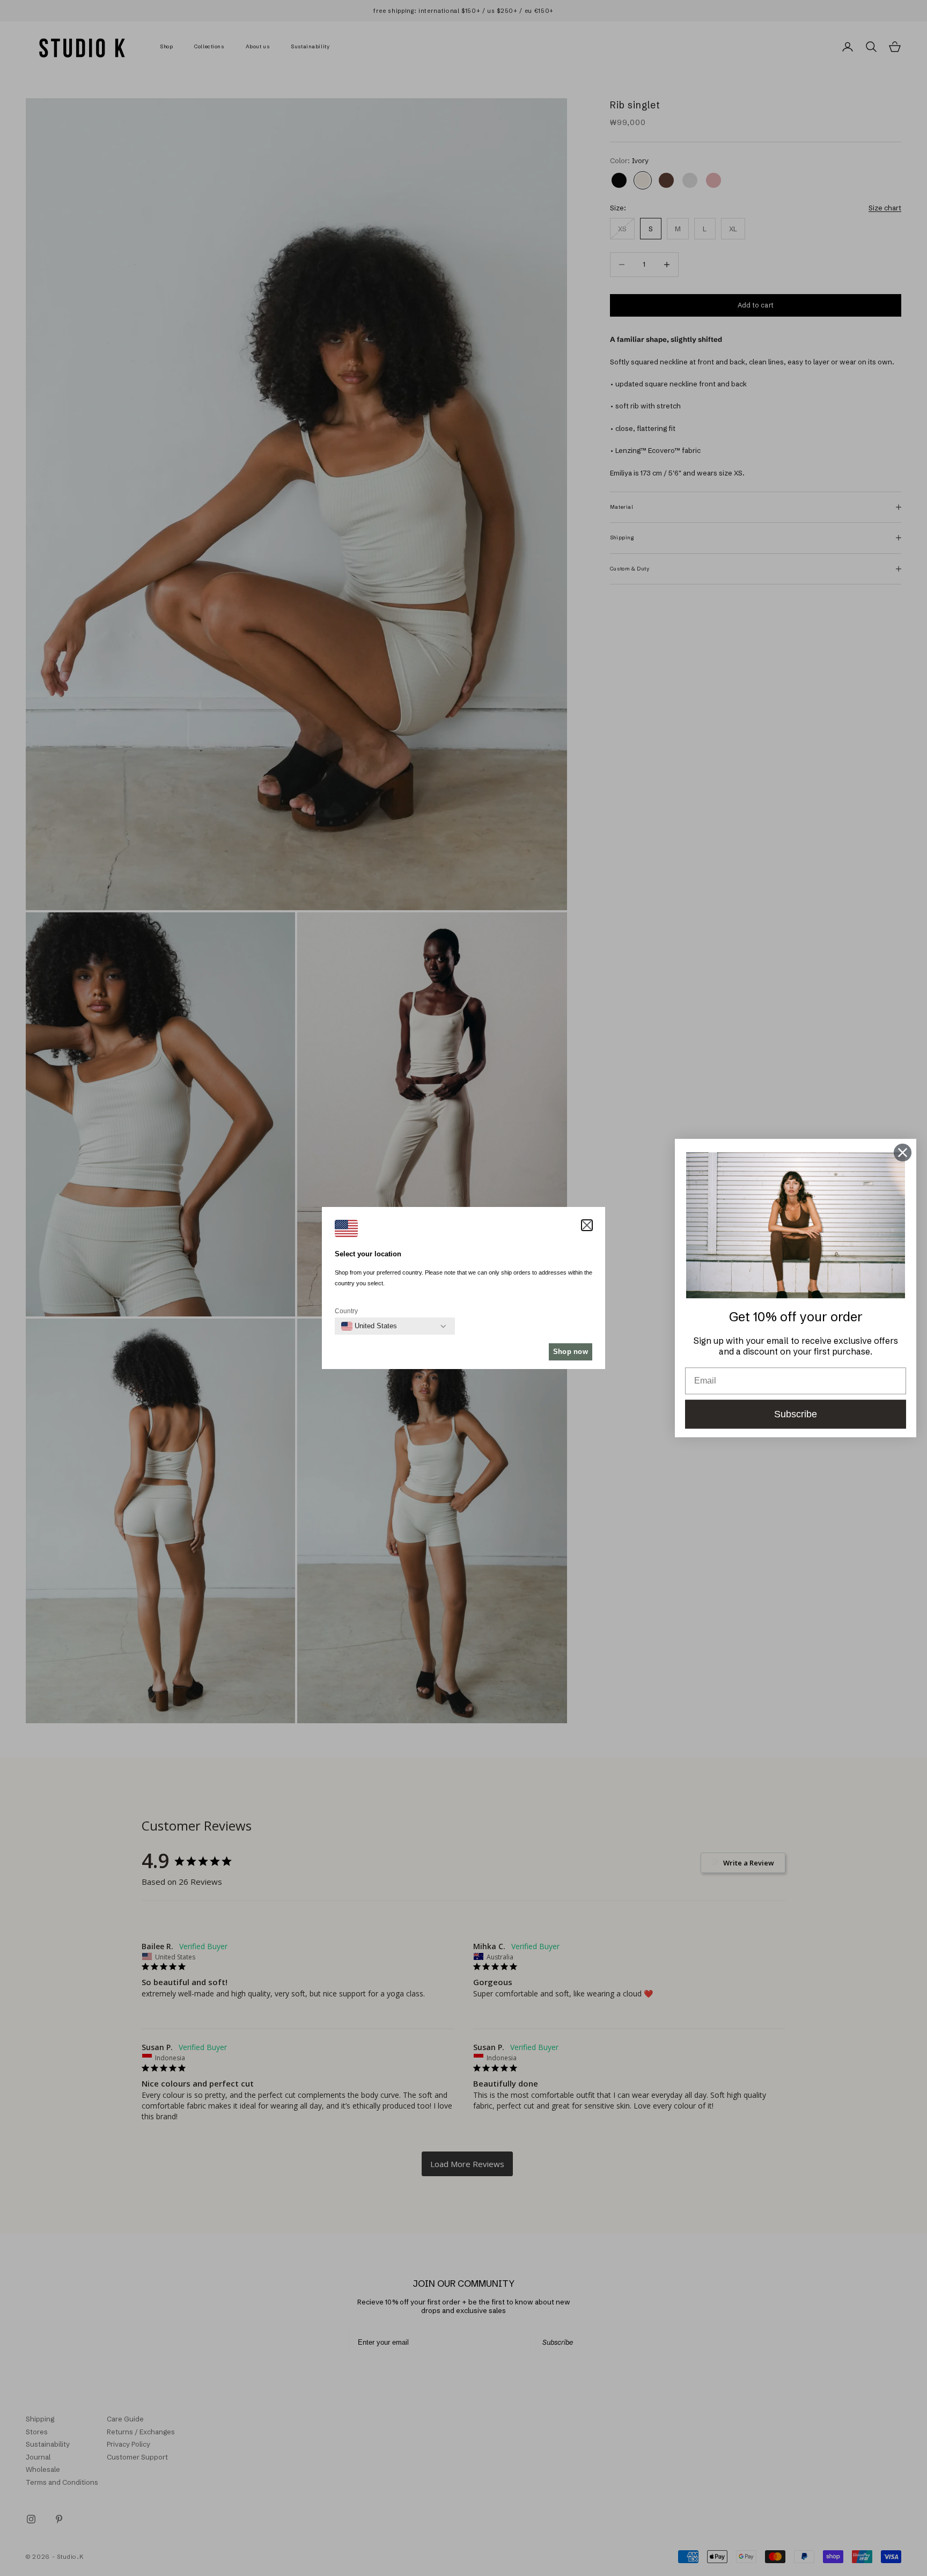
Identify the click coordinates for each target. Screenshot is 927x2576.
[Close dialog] (903, 1152)
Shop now (571, 1352)
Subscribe (796, 1414)
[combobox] (369, 1326)
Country (346, 1311)
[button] (587, 1225)
